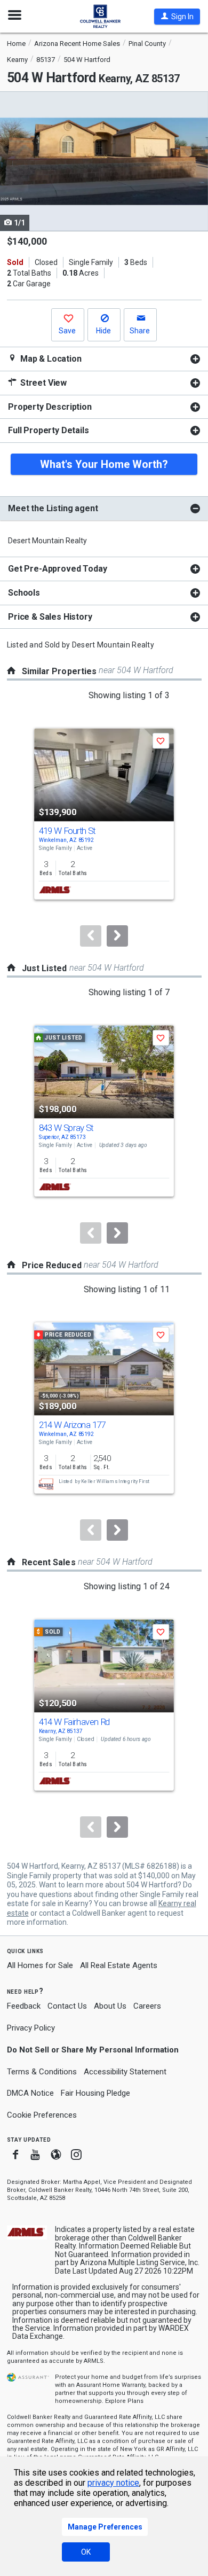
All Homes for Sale (40, 1965)
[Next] (117, 936)
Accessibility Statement (125, 2072)
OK (86, 2552)
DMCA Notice (30, 2093)
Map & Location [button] (50, 359)
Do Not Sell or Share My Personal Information (93, 2050)
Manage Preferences (105, 2527)
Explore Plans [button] (124, 2401)
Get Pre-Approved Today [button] (57, 569)
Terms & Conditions (42, 2072)
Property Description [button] (50, 407)
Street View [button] (42, 383)
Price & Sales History (50, 617)
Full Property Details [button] (49, 430)
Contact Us (67, 2006)
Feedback (24, 2006)
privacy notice (113, 2483)
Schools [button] (24, 593)
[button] (177, 17)
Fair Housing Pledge (95, 2093)
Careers (147, 2006)
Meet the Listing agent (53, 508)
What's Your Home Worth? (104, 464)
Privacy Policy (31, 2028)
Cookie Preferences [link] (42, 2115)
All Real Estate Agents (119, 1965)
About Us (110, 2006)
